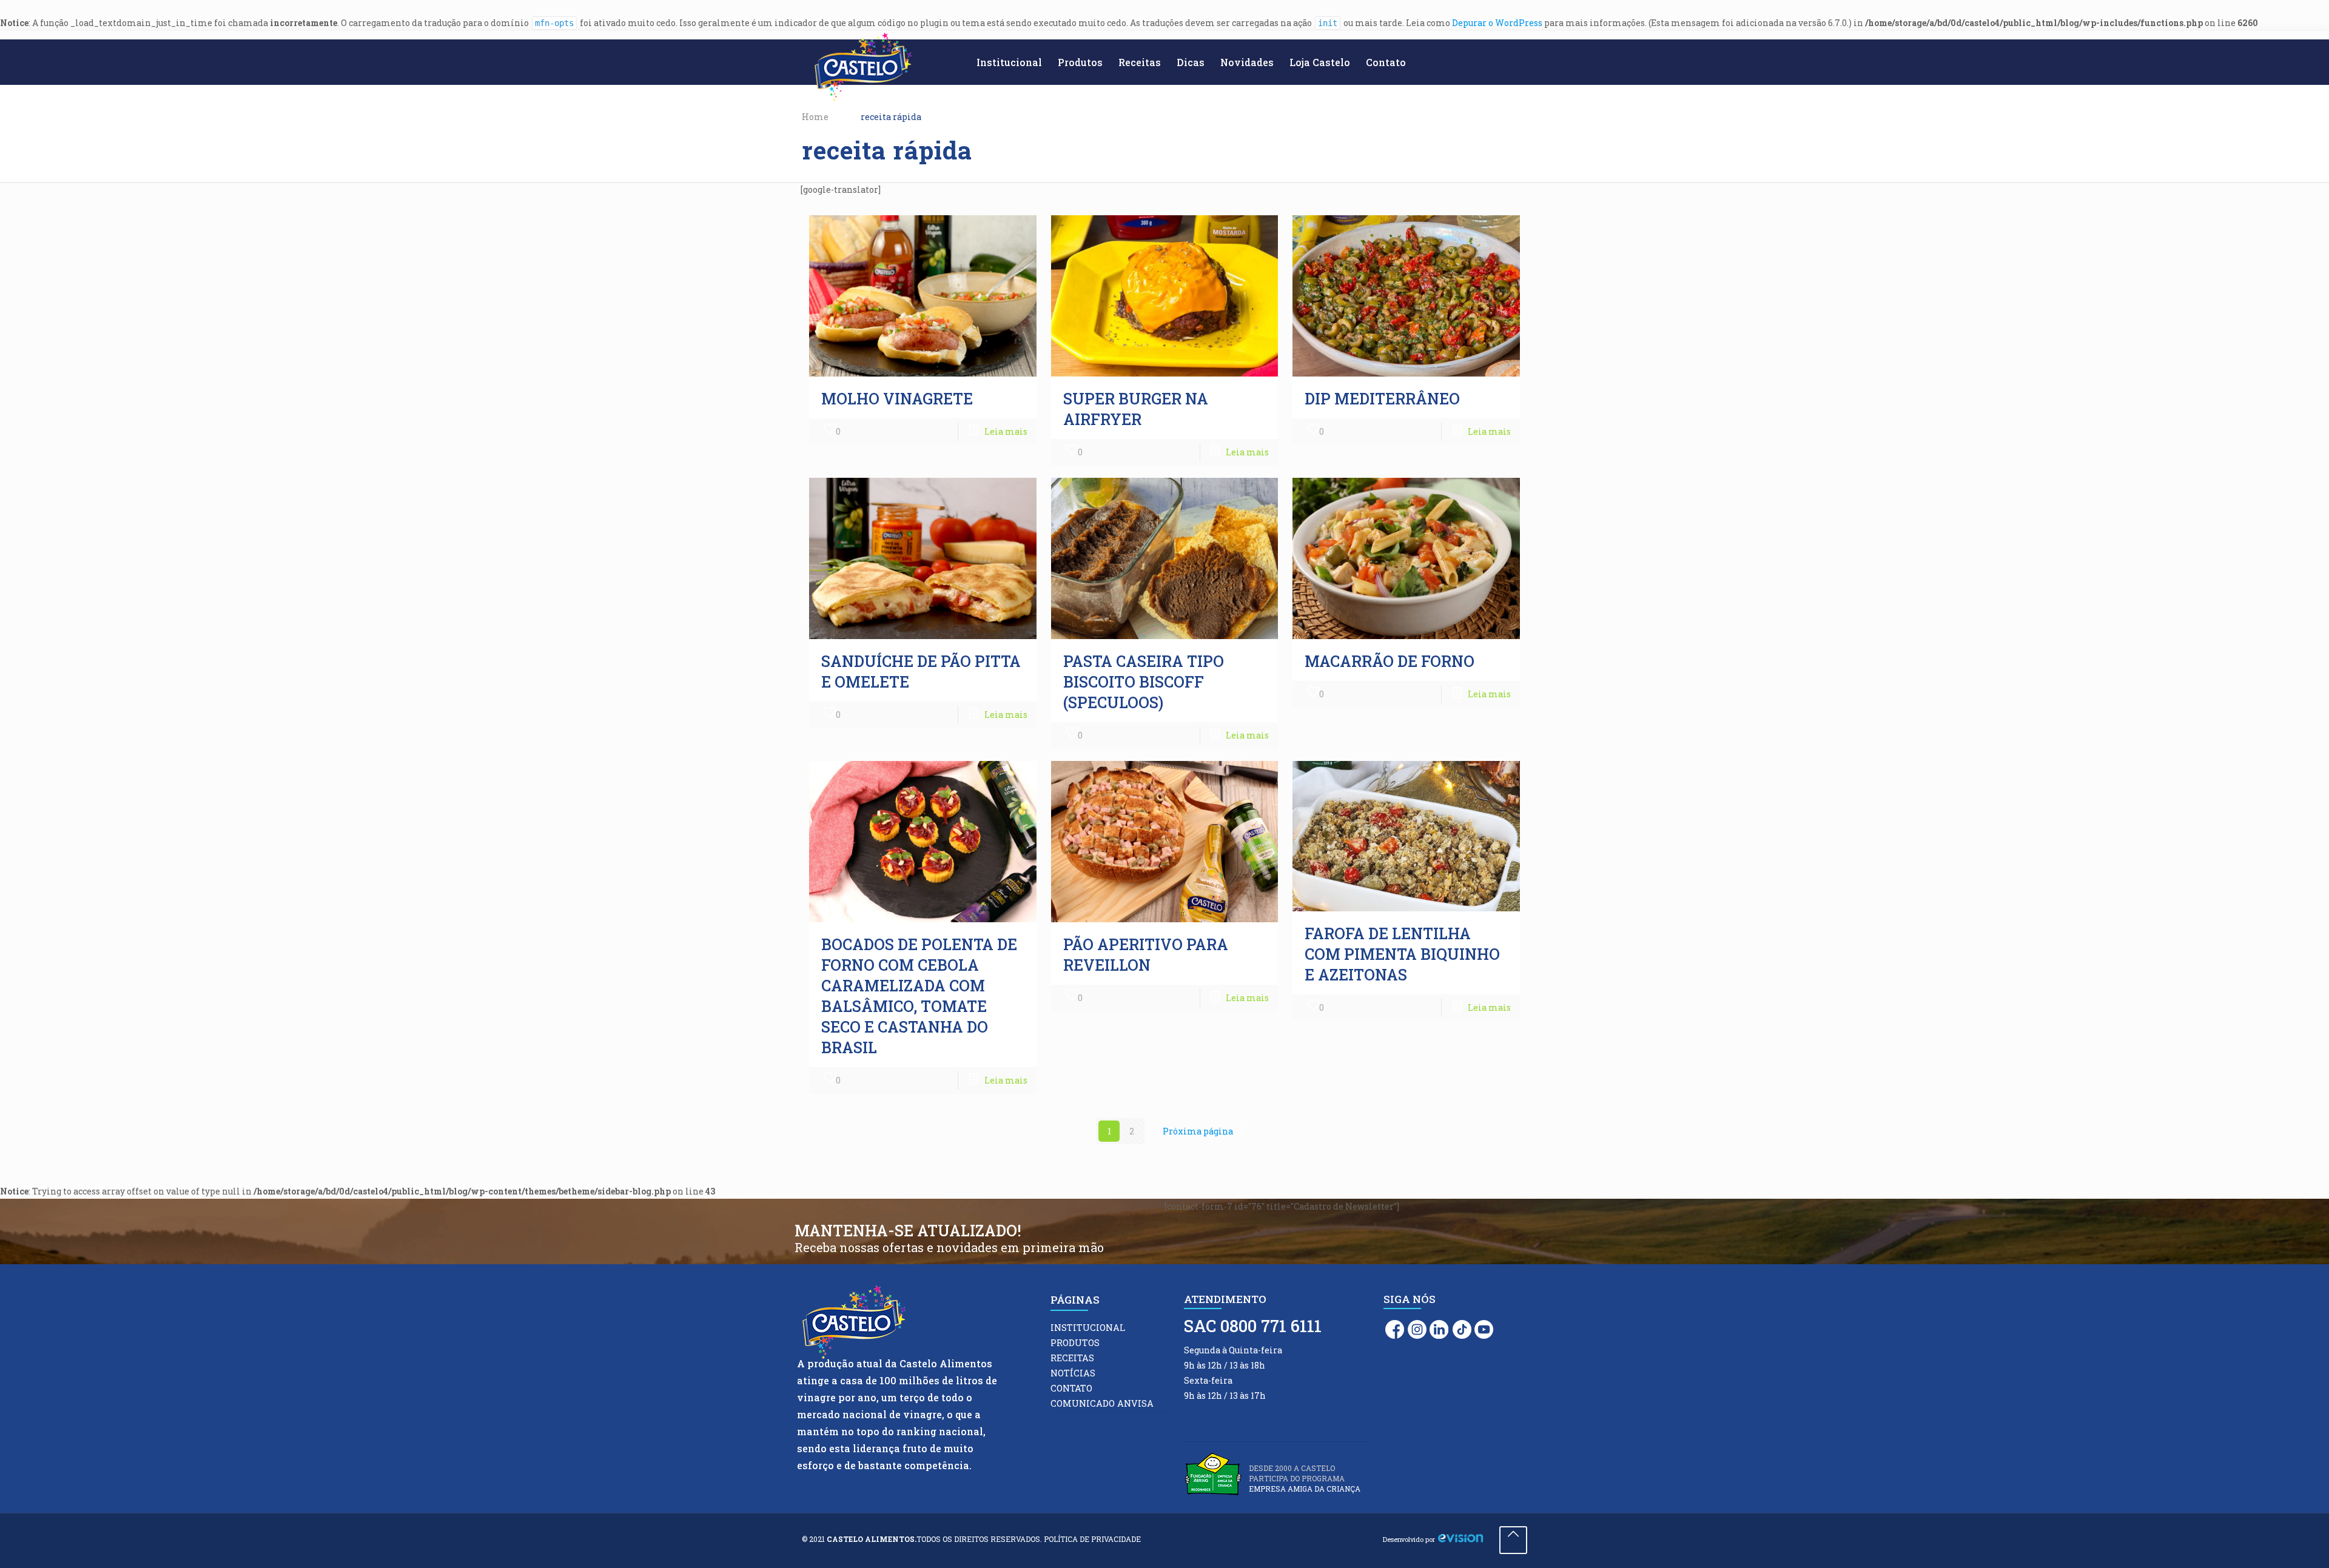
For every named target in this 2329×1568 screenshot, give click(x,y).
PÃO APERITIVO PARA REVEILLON (1146, 955)
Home (815, 117)
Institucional (1088, 1328)
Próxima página (1198, 1131)
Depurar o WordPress (1497, 23)
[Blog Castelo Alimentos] (863, 67)
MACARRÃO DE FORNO (1390, 661)
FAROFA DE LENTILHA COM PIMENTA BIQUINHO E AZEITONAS (1402, 954)
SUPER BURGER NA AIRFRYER (1136, 409)
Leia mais (1006, 431)
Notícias (1073, 1373)
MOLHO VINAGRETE (897, 399)
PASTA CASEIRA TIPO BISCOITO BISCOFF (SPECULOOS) (1144, 682)
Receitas (1072, 1358)
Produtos (1075, 1343)
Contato (1071, 1388)
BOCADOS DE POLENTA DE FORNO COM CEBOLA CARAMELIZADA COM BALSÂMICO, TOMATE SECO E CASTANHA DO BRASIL (919, 996)
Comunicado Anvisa (1102, 1403)
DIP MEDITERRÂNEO (1386, 399)
